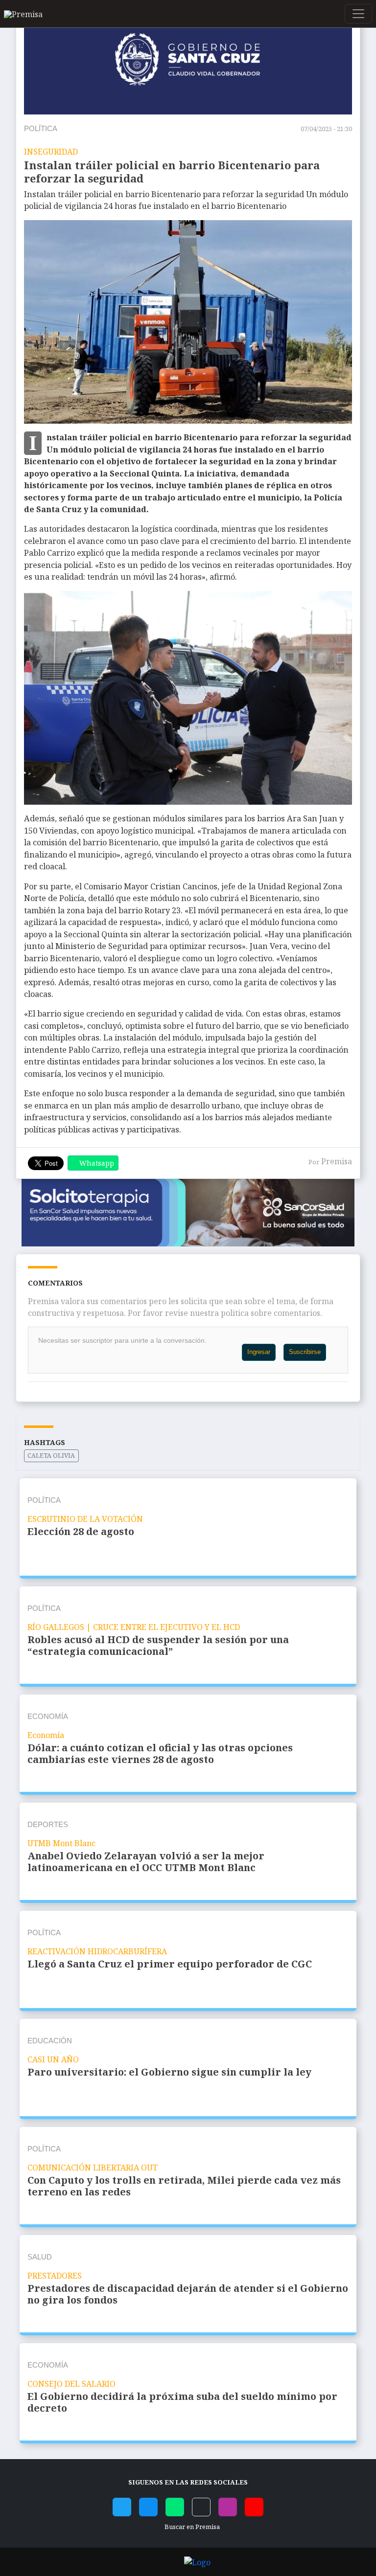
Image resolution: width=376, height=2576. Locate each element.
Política (41, 128)
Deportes (48, 1824)
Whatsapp (97, 1163)
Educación (50, 2041)
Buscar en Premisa (191, 2527)
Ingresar (259, 1352)
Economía (48, 1716)
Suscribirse (305, 1352)
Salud (40, 2257)
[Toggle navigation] (358, 14)
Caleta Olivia (51, 1456)
